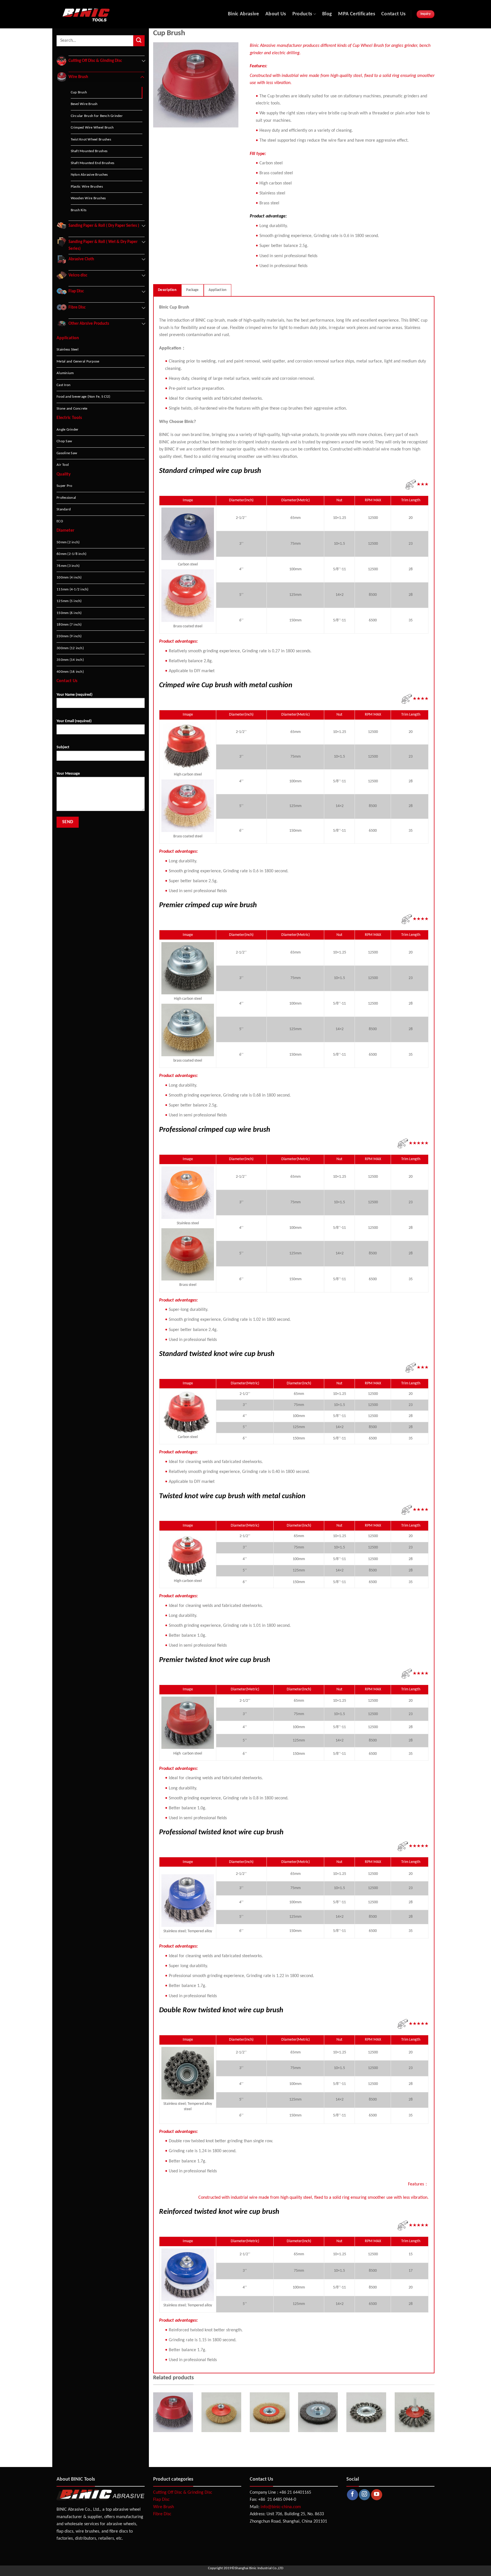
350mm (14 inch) (70, 660)
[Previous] (152, 2425)
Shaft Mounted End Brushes (92, 163)
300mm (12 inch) (70, 648)
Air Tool (63, 465)
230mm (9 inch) (69, 636)
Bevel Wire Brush (84, 104)
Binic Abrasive (244, 14)
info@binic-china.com (281, 2507)
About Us (276, 14)
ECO (60, 521)
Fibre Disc (162, 2514)
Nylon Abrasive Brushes (89, 175)
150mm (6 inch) (69, 613)
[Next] (436, 2425)
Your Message (68, 774)
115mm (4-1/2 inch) (73, 589)
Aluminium (65, 373)
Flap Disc (161, 2500)
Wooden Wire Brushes (88, 198)
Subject (63, 747)
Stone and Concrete (72, 409)
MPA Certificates (357, 14)
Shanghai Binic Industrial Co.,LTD (259, 2568)
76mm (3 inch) (68, 566)
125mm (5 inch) (69, 601)
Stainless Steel (67, 350)
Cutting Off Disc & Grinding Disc (183, 2493)
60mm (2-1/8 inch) (71, 554)
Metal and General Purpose (78, 361)
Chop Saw (64, 441)
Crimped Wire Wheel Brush (92, 128)
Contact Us (394, 14)
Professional (66, 498)
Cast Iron (64, 385)
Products (302, 14)
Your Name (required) (74, 695)
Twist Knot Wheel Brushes (91, 140)
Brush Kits (79, 210)
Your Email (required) (74, 721)
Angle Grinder (67, 430)
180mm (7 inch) (69, 625)
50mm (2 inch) (68, 542)
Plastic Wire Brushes (87, 187)
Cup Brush (79, 92)
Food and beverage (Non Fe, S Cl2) (83, 397)
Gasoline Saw (67, 453)
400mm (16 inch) (70, 672)
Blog (327, 14)
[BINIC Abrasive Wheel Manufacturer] (109, 14)
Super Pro (64, 486)
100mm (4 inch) (69, 578)
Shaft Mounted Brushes (89, 151)
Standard (64, 509)
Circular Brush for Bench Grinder (97, 116)
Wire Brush (164, 2507)
